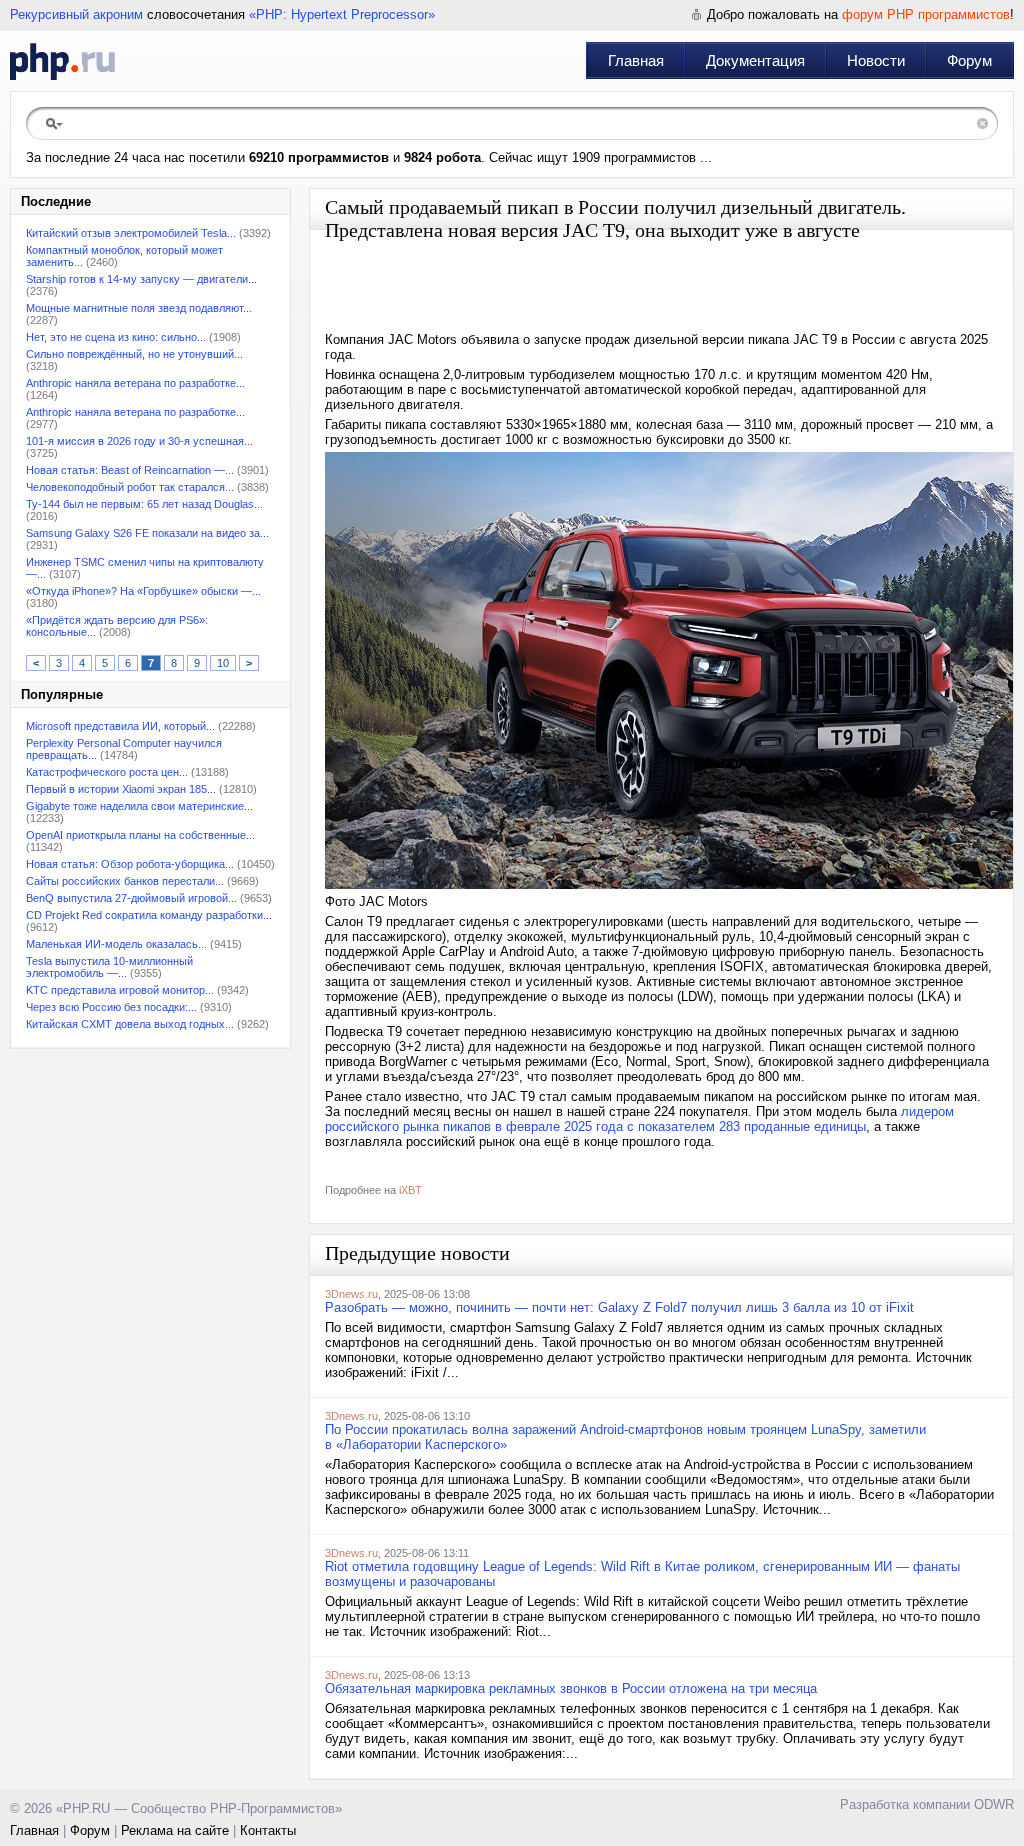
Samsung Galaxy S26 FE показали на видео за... (147, 533)
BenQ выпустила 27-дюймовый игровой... (131, 898)
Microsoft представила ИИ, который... (120, 726)
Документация (755, 60)
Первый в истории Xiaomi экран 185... (121, 789)
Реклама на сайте (175, 1830)
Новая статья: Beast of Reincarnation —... (130, 470)
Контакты (268, 1830)
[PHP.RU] (62, 61)
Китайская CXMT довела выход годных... (130, 1024)
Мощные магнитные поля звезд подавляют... (139, 308)
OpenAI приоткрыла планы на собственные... (140, 835)
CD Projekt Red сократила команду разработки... (149, 915)
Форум (969, 60)
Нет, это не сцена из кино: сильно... (116, 337)
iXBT (410, 1190)
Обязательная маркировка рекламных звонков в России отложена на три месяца (571, 1688)
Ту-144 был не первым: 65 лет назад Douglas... (144, 504)
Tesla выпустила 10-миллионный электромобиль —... (109, 967)
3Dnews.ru (351, 1294)
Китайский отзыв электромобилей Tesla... (131, 233)
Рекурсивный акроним (76, 14)
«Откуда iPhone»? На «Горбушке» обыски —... (143, 591)
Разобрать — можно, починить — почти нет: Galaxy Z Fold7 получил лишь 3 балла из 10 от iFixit (619, 1307)
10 (223, 663)
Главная (636, 60)
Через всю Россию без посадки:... (111, 1007)
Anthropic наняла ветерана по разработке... (135, 383)
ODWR (994, 1804)
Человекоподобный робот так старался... (130, 487)
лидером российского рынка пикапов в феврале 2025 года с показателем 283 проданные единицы (639, 1119)
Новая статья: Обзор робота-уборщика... (130, 864)
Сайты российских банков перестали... (125, 881)
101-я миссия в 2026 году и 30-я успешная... (139, 441)
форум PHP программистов (926, 14)
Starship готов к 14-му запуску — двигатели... (141, 279)
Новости (876, 60)
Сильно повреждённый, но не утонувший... (134, 354)
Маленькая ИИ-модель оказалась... (116, 944)
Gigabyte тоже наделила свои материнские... (139, 806)
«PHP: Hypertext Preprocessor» (342, 14)
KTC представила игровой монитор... (120, 990)
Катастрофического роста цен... (107, 772)
